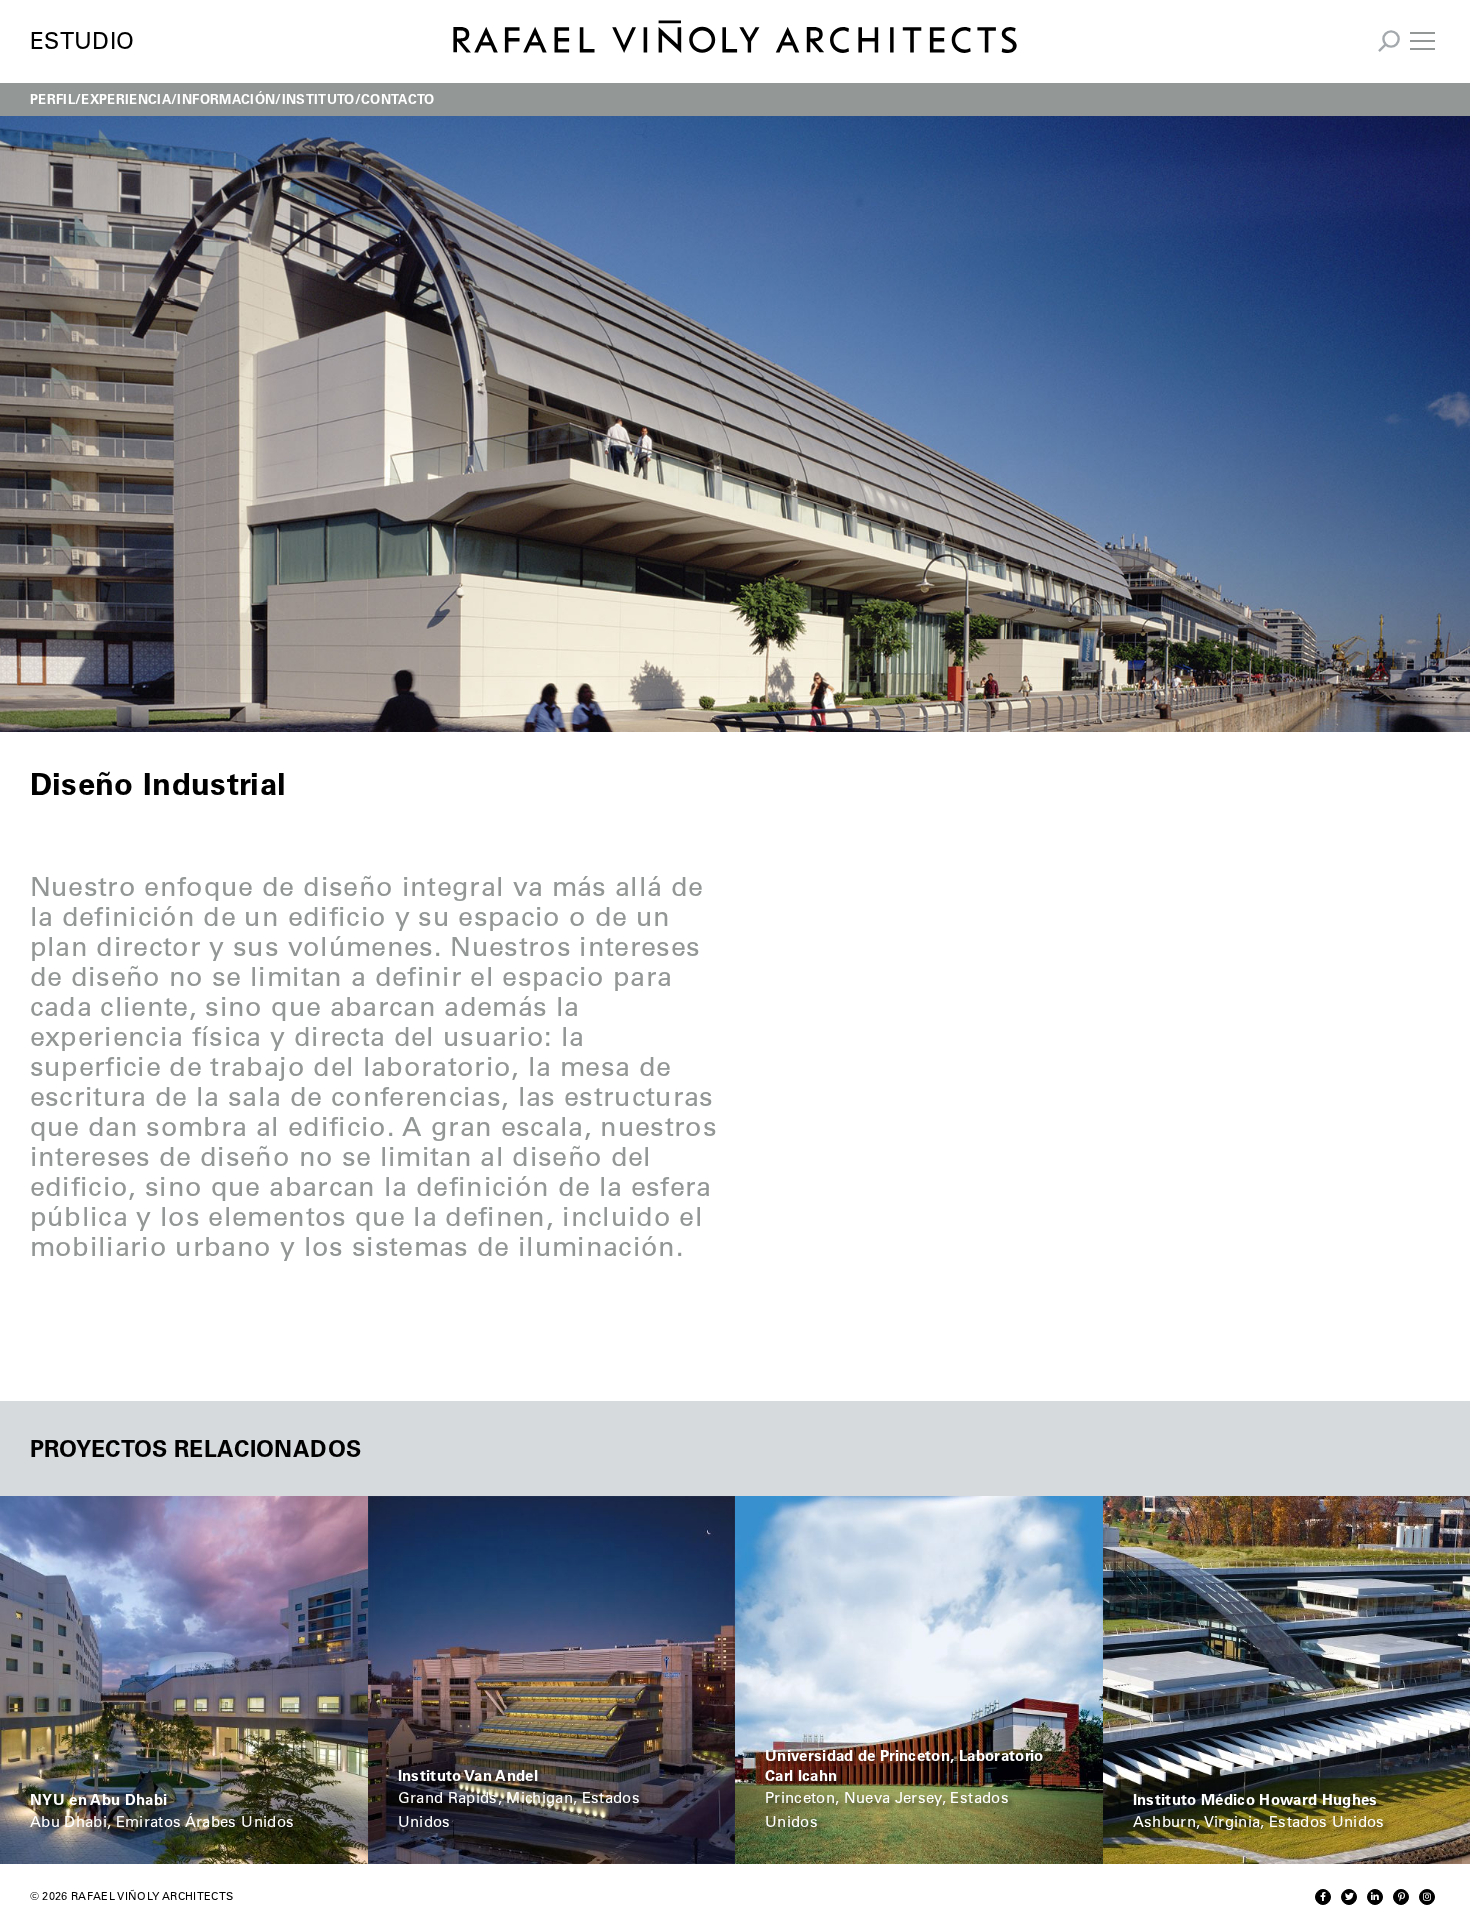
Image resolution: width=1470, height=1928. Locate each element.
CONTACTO (398, 98)
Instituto (318, 98)
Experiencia (126, 98)
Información (226, 98)
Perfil (52, 98)
